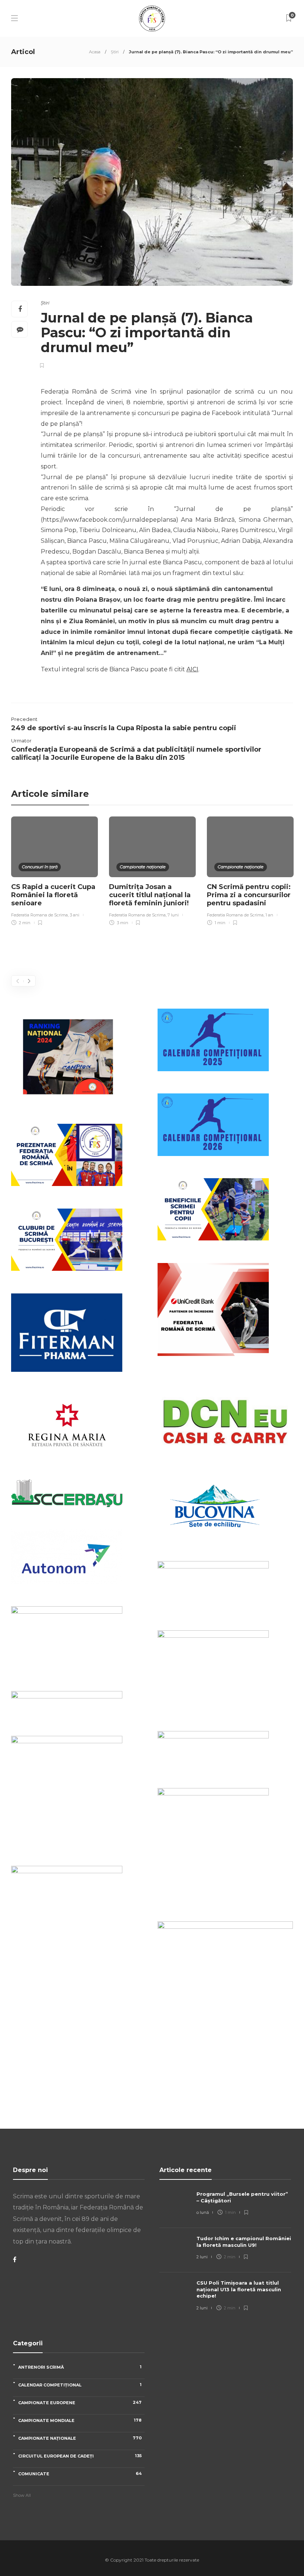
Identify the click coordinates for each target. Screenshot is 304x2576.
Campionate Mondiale (80, 2420)
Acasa (95, 52)
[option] (54, 872)
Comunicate (80, 2474)
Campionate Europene (80, 2403)
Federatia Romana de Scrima (39, 915)
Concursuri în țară (40, 867)
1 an (269, 915)
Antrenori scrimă (80, 2367)
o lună (203, 2212)
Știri (115, 52)
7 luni (173, 915)
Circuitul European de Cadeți (80, 2456)
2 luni (202, 2257)
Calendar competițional (80, 2385)
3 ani (75, 915)
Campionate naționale (143, 867)
